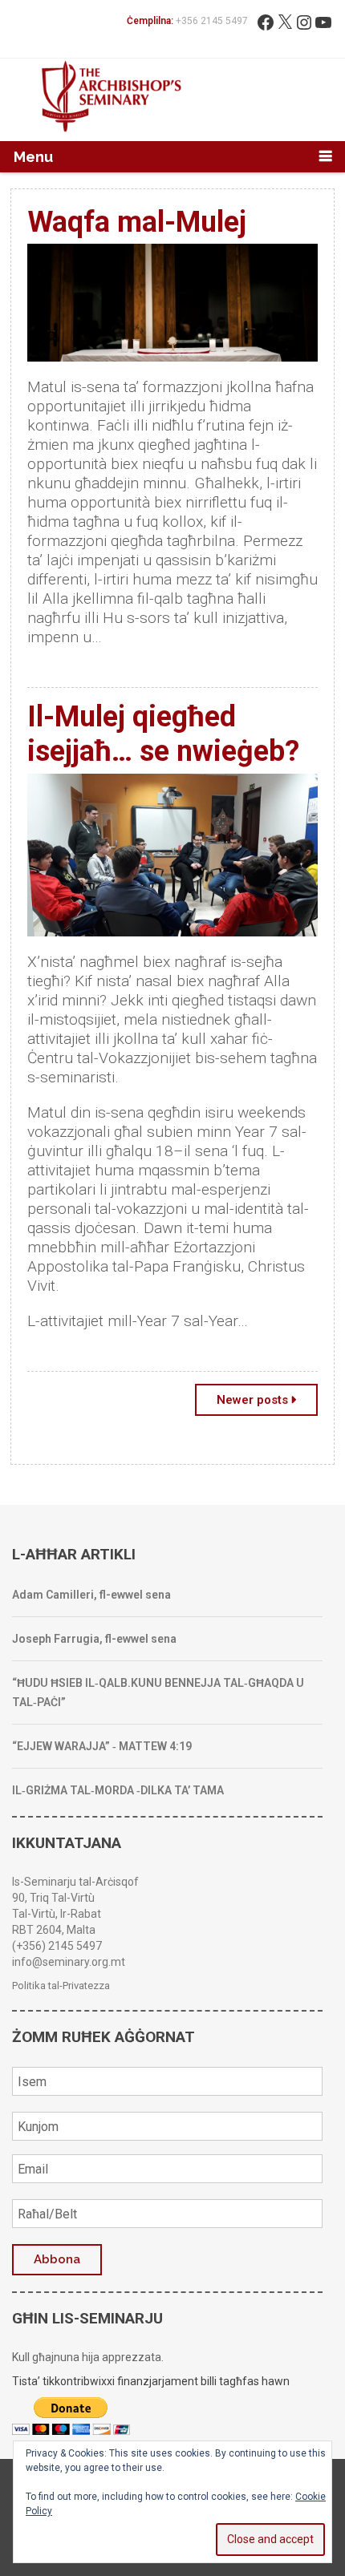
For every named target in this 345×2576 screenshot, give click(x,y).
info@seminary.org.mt (69, 1962)
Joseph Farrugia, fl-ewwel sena (94, 1639)
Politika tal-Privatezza (61, 1986)
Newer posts (252, 1400)
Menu (33, 157)
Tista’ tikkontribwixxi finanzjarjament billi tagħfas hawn (151, 2381)
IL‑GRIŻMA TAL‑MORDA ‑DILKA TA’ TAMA (118, 1790)
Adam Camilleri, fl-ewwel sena (91, 1595)
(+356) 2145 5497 (57, 1946)
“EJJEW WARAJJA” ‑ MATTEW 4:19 (102, 1746)
